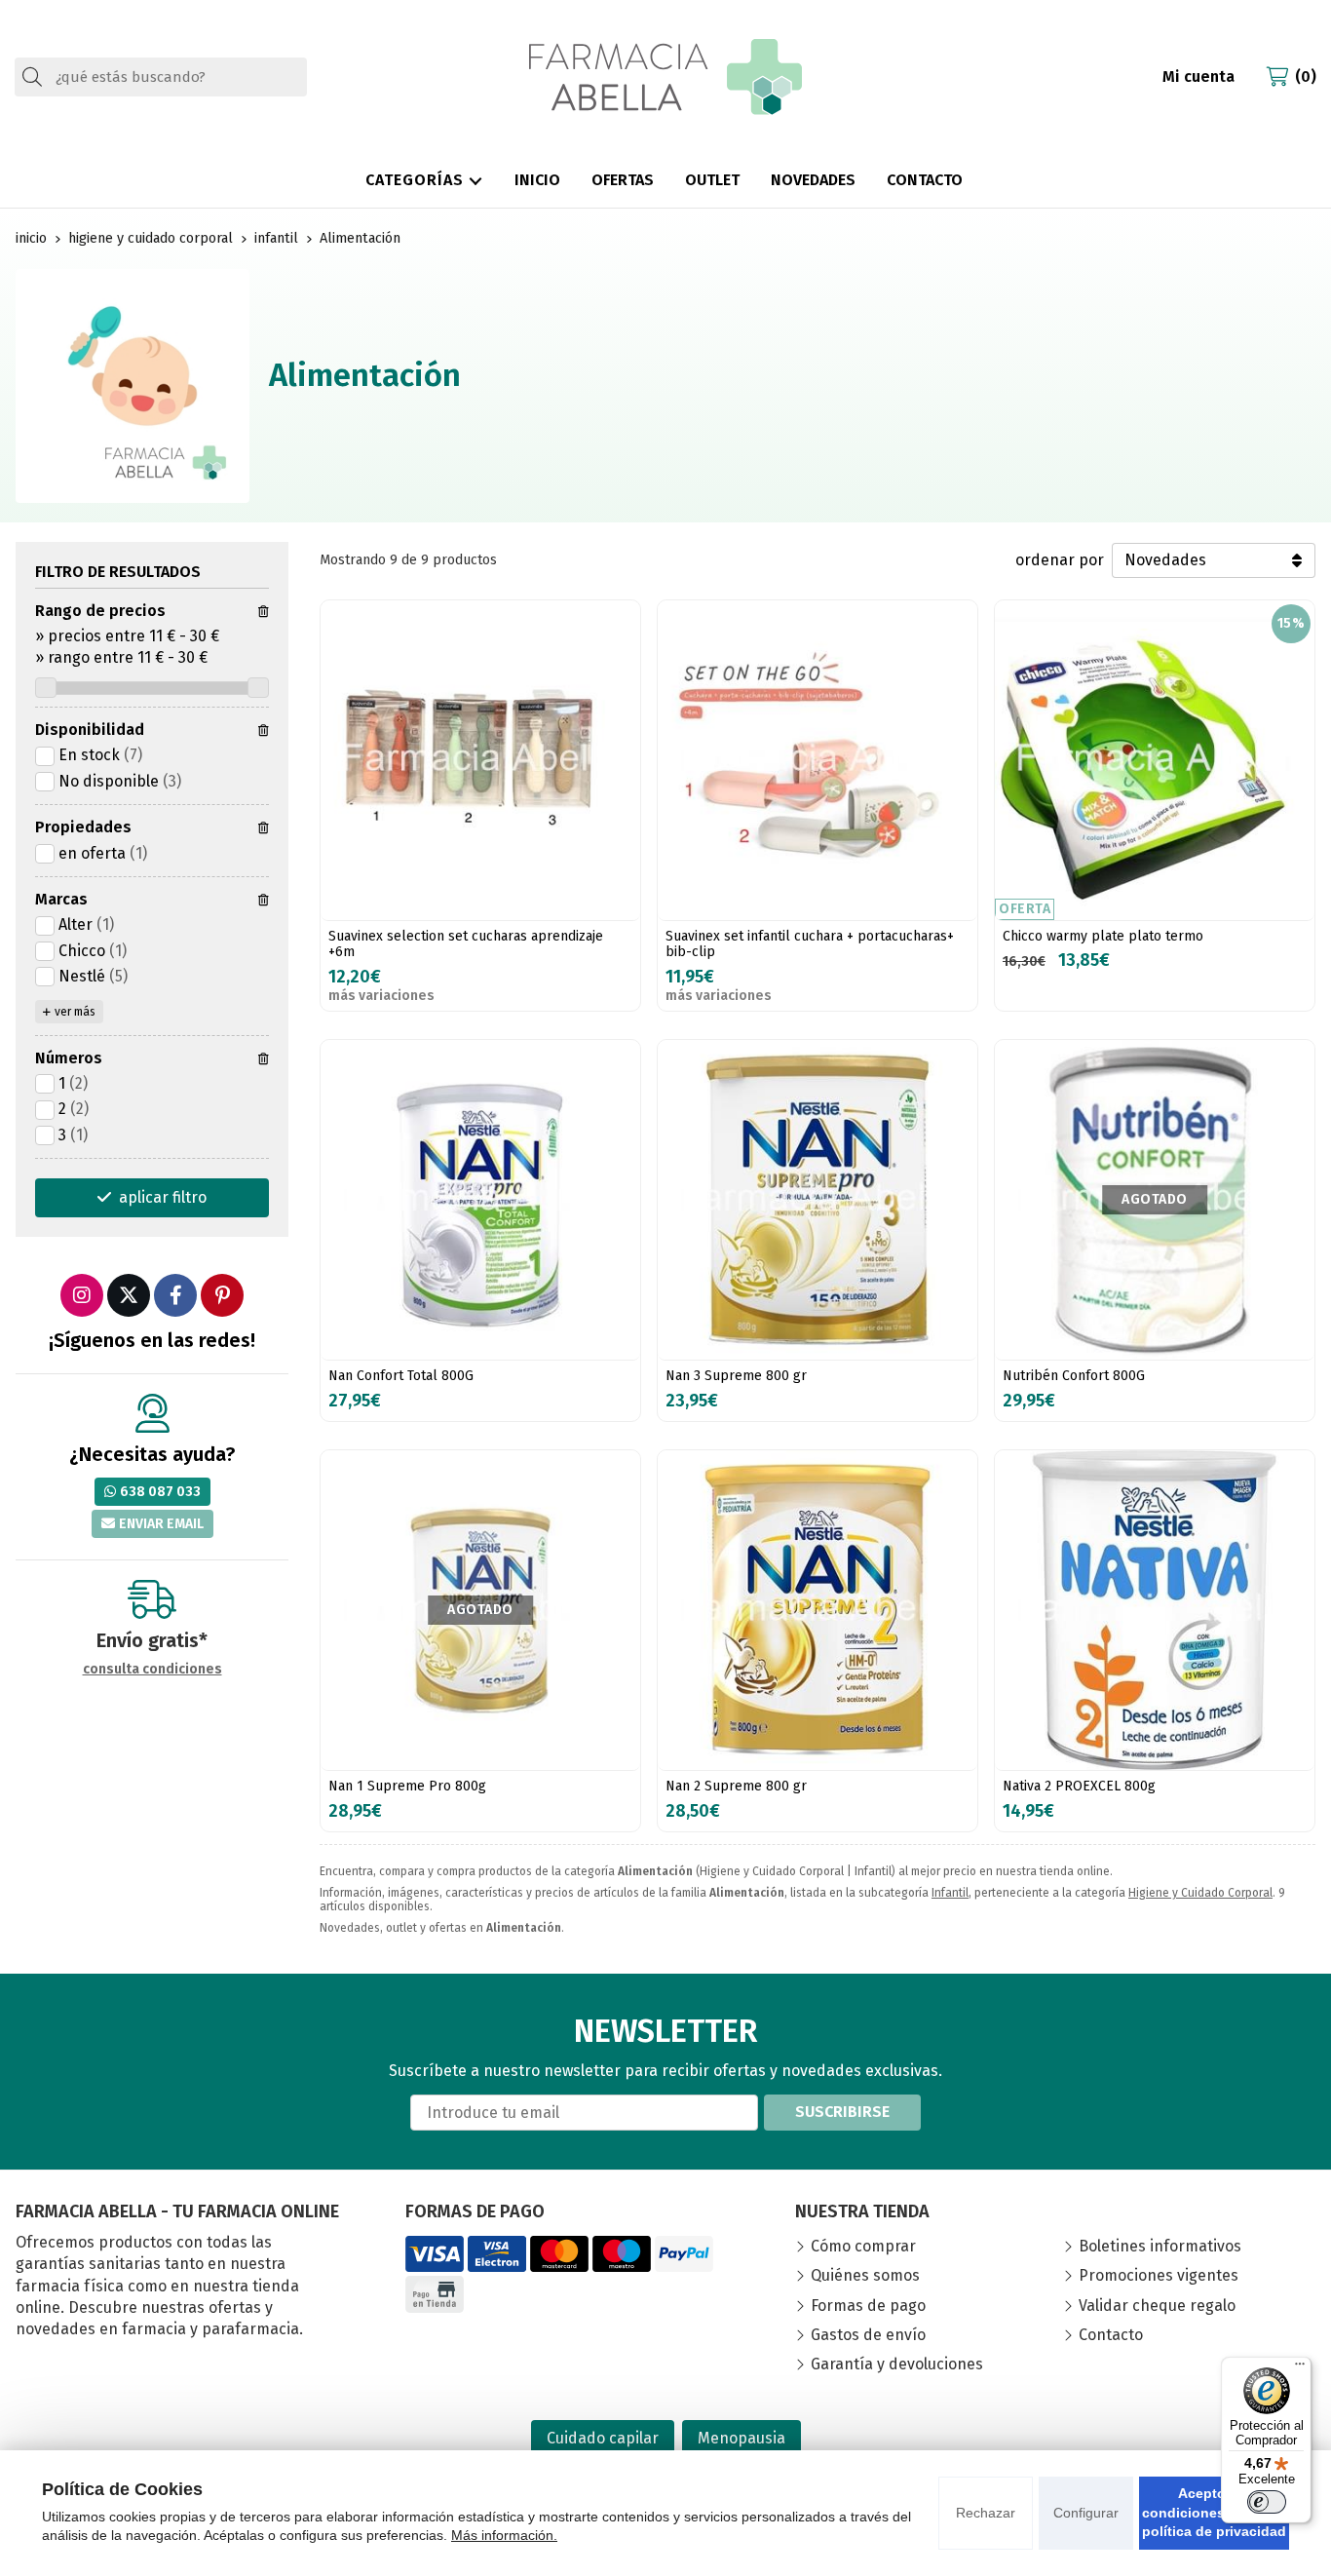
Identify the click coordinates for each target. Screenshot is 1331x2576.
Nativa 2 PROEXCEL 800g (1079, 1786)
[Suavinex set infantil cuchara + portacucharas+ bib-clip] (818, 760)
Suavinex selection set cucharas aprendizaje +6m (466, 944)
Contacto (1111, 2335)
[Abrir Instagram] (82, 1295)
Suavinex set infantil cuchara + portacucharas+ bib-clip (810, 944)
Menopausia (742, 2438)
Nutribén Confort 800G (1074, 1376)
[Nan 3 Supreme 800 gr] (818, 1200)
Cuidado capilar (603, 2438)
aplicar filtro (163, 1197)
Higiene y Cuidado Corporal (1200, 1893)
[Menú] (1300, 2368)
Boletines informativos (1160, 2246)
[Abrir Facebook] (175, 1295)
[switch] (1267, 2502)
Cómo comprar (863, 2246)
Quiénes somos (865, 2275)
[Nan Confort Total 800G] (480, 1200)
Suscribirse (842, 2112)
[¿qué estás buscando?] (161, 77)
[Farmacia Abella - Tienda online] (665, 77)
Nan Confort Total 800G (401, 1376)
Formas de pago (868, 2306)
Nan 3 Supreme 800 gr (736, 1376)
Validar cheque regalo (1157, 2306)
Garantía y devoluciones (897, 2364)
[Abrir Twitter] (129, 1295)
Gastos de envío (868, 2335)
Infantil (950, 1893)
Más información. (504, 2535)
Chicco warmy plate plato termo (1103, 936)
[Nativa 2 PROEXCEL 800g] (1155, 1610)
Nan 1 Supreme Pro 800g (407, 1786)
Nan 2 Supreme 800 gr (736, 1786)
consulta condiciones (152, 1670)
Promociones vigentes (1159, 2275)
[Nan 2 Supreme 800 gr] (818, 1610)
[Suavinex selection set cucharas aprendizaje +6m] (480, 760)
